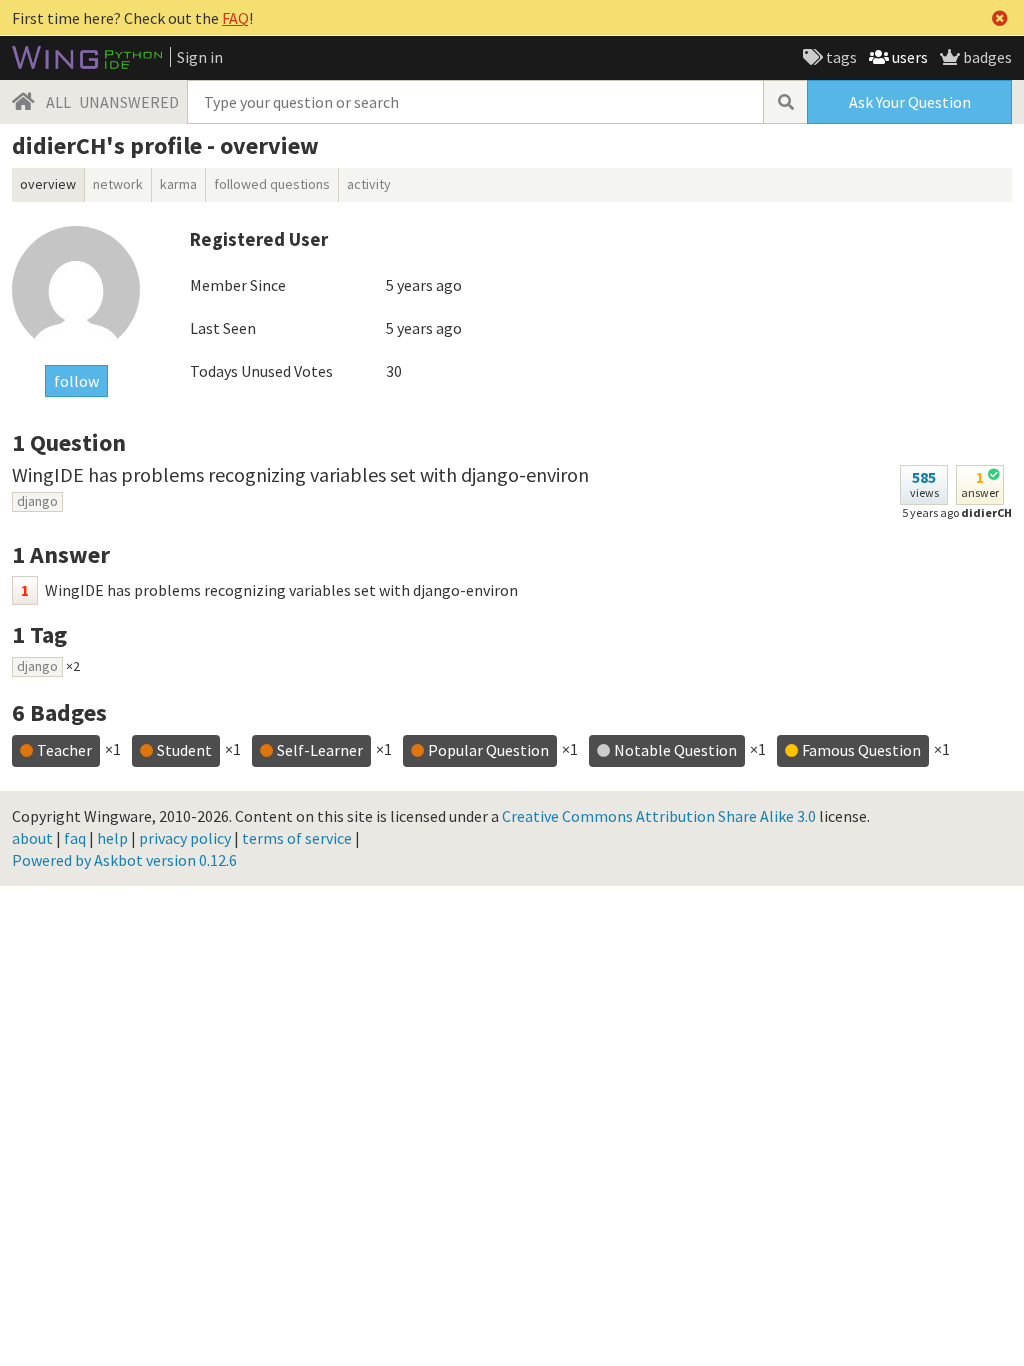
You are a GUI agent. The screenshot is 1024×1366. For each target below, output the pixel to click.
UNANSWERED (129, 102)
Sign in (200, 57)
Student (184, 750)
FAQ (235, 18)
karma (178, 184)
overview (48, 184)
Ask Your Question (910, 102)
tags (840, 57)
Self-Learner (320, 750)
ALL (58, 102)
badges (986, 57)
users (908, 57)
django (37, 501)
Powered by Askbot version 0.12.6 (124, 860)
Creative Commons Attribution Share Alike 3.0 (659, 816)
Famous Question (861, 750)
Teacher (64, 750)
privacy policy (185, 838)
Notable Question (675, 750)
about (32, 838)
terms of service (297, 838)
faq (75, 838)
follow (76, 381)
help (112, 838)
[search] (785, 102)
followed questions (272, 184)
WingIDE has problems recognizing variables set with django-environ (300, 474)
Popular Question (488, 750)
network (118, 184)
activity (369, 184)
